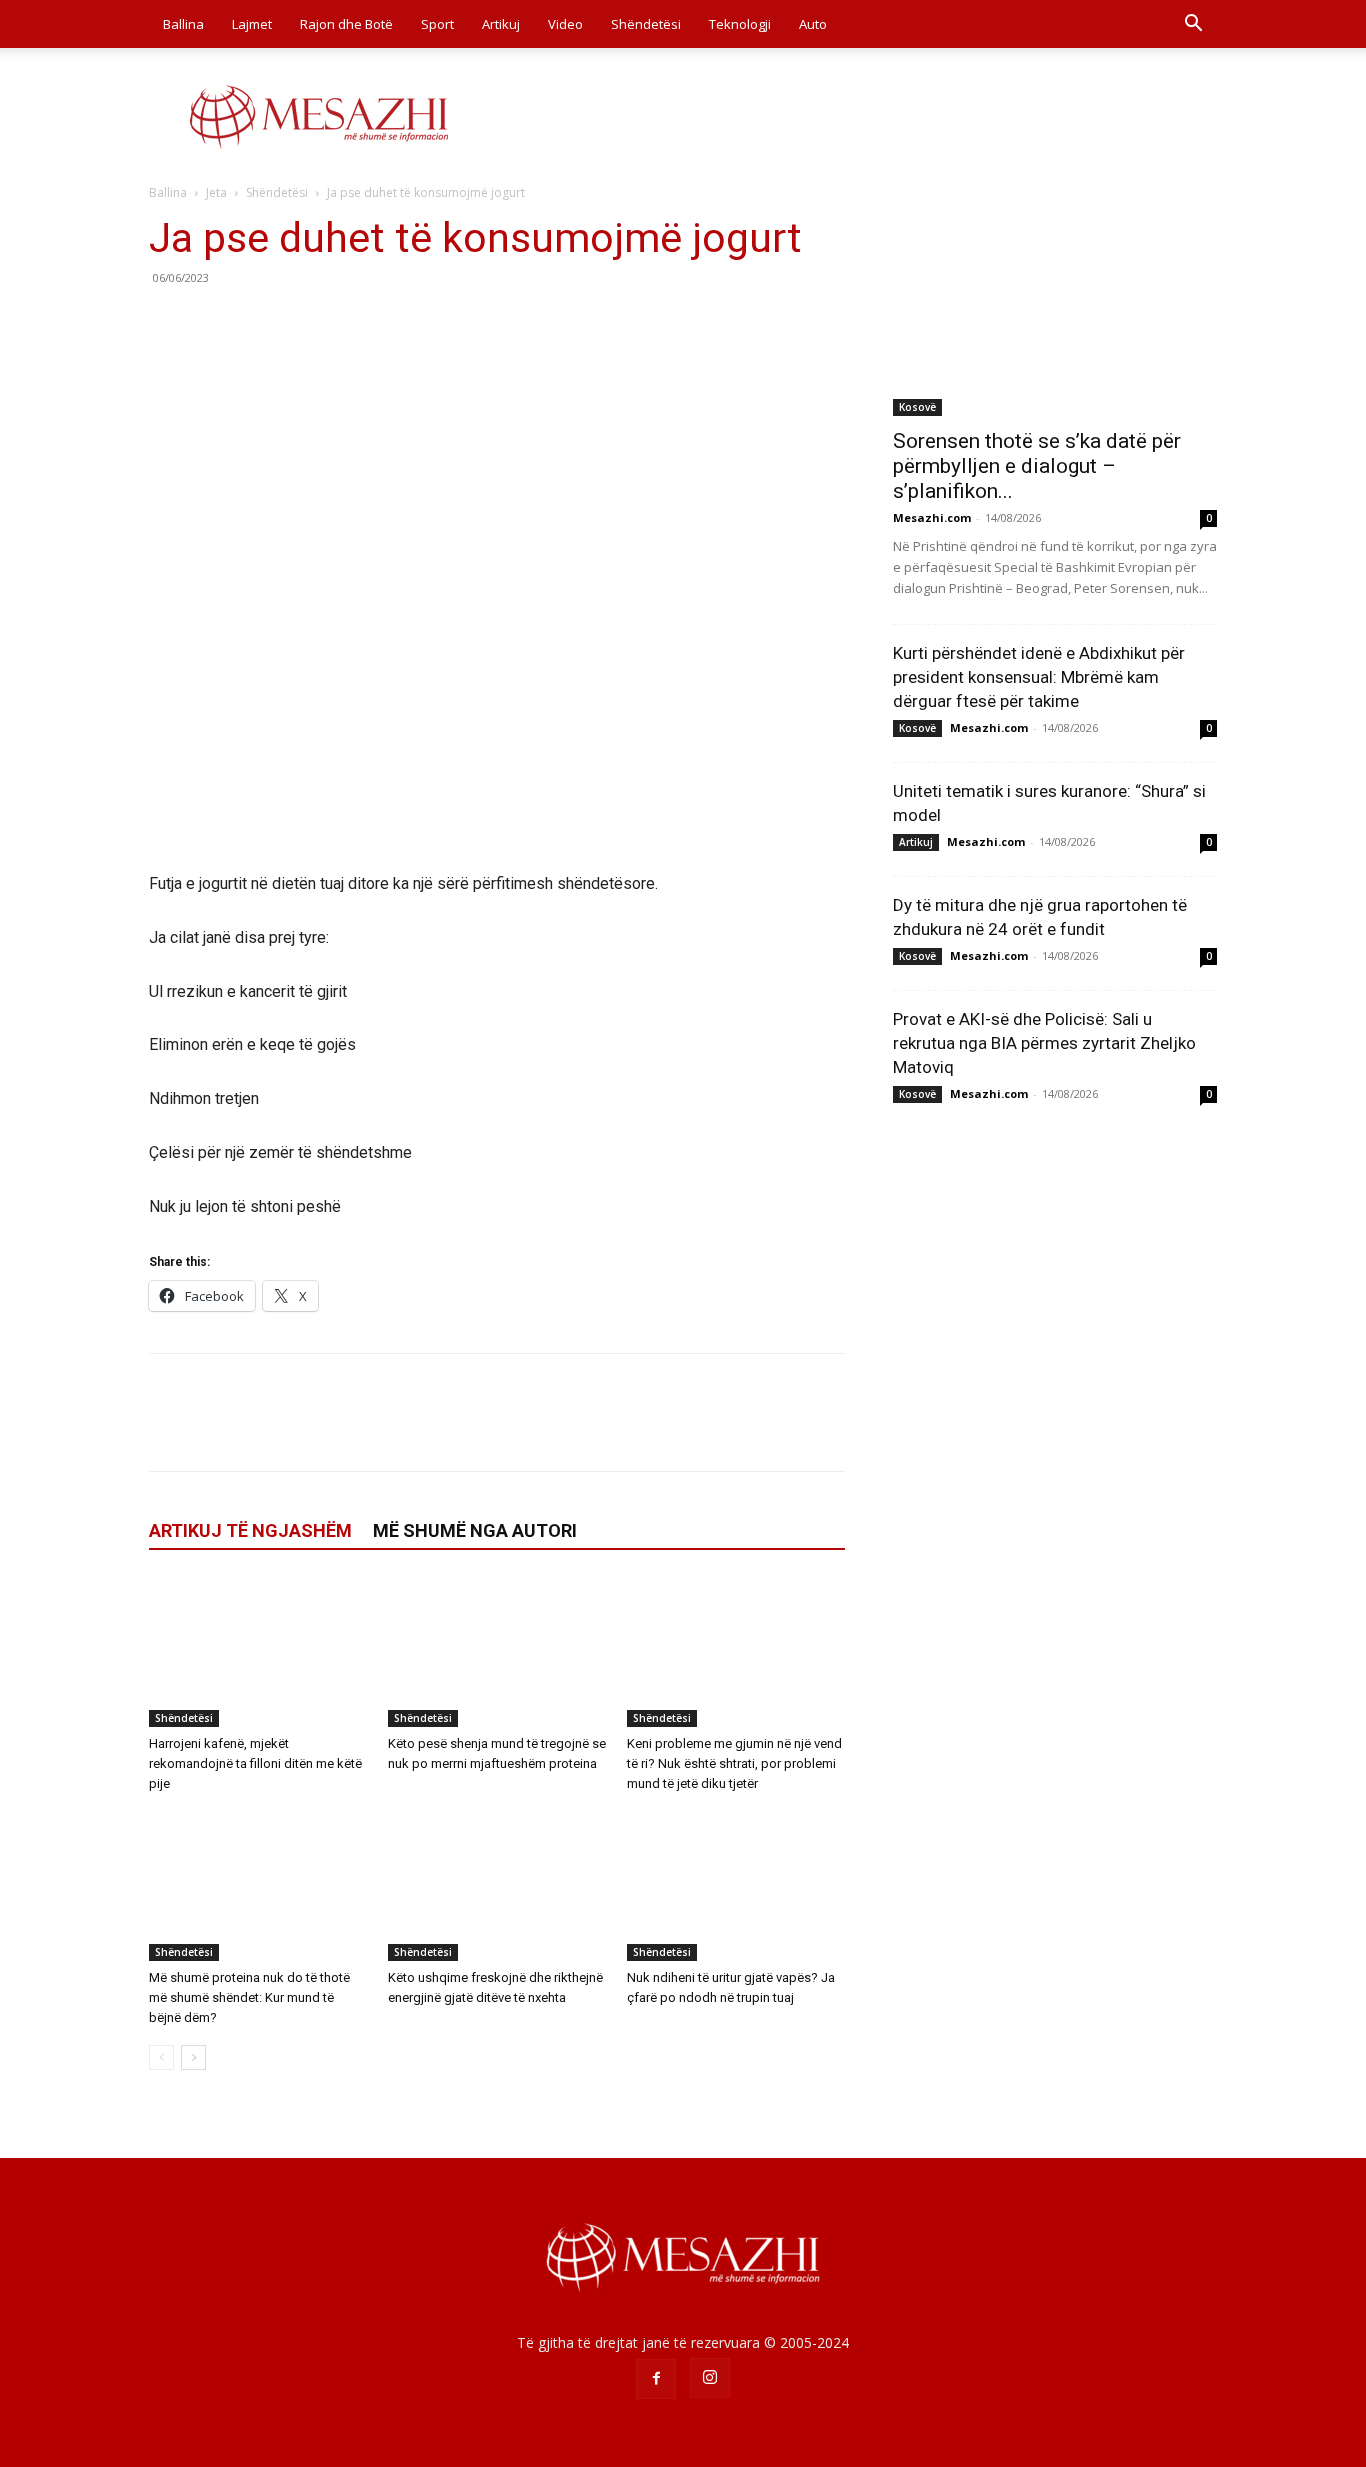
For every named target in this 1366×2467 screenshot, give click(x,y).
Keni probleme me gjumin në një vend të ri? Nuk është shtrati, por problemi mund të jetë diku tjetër (734, 1763)
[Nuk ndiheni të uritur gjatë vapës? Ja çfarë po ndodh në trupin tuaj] (736, 1886)
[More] (354, 323)
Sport (437, 24)
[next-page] (193, 2057)
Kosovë (917, 407)
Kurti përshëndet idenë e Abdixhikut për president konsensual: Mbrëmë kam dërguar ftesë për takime (1039, 677)
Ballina (183, 24)
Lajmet (252, 24)
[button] (1193, 25)
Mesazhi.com (932, 517)
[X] (215, 323)
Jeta (216, 192)
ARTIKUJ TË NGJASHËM (250, 1530)
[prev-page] (161, 2057)
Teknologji (740, 24)
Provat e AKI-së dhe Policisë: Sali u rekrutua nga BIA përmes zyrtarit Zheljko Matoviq (1044, 1043)
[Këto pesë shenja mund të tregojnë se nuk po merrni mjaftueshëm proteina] (497, 1652)
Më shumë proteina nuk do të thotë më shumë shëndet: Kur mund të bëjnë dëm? (249, 1997)
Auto (813, 24)
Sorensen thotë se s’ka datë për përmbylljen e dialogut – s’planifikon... (1037, 466)
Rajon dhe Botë (346, 24)
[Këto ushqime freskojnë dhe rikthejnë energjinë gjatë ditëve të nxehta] (497, 1886)
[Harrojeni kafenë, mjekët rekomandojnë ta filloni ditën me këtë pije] (258, 1652)
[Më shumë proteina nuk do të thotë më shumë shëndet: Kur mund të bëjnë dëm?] (258, 1886)
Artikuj (501, 24)
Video (565, 24)
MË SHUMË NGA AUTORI (475, 1530)
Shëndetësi (646, 24)
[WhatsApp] (307, 323)
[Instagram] (710, 2378)
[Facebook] (169, 323)
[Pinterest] (261, 323)
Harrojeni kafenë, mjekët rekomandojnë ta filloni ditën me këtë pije (255, 1763)
